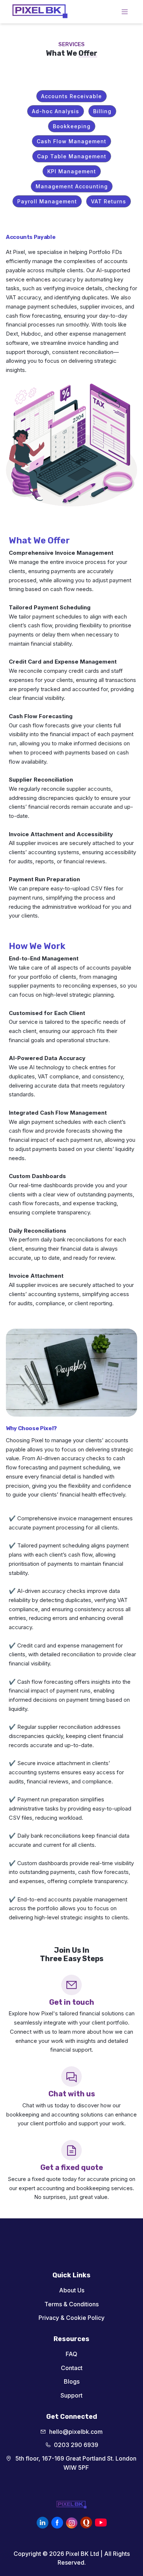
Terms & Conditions (71, 2304)
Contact (72, 2368)
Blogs (72, 2381)
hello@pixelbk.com (76, 2432)
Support (71, 2395)
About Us (72, 2290)
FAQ (71, 2354)
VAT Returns (109, 201)
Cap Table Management (72, 156)
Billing (102, 111)
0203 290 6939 (76, 2445)
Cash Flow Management (71, 141)
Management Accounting (72, 186)
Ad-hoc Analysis (56, 111)
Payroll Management (47, 201)
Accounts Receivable (71, 96)
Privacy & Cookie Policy (71, 2318)
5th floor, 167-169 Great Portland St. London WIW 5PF (76, 2463)
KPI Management (72, 171)
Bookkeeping (72, 126)
